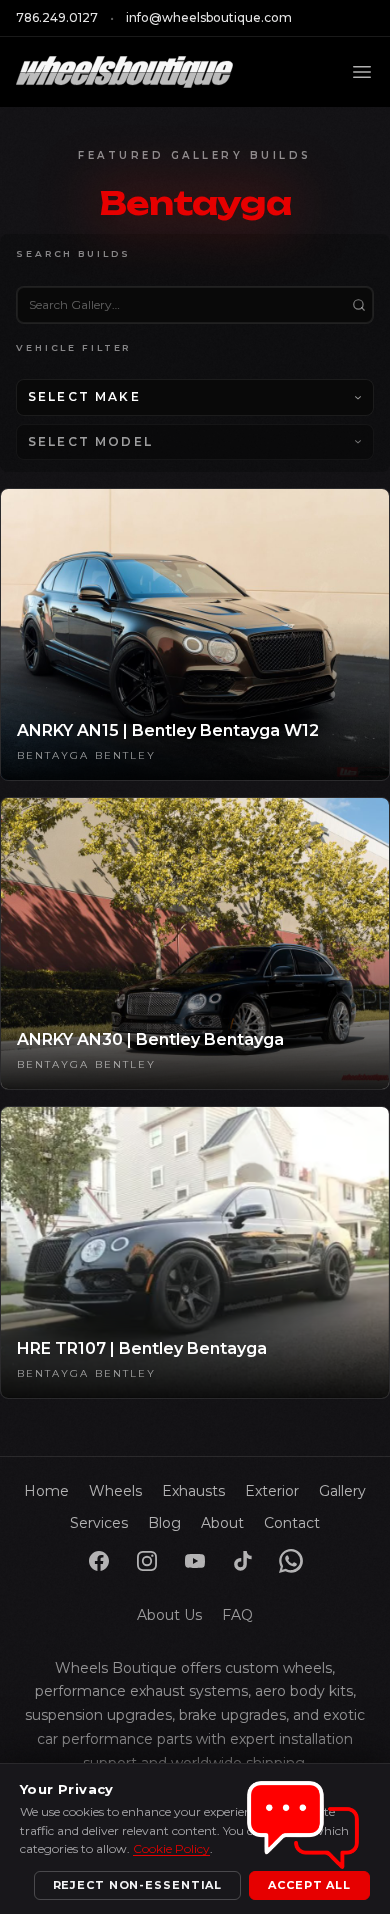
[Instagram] (147, 1561)
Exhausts (193, 1491)
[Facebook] (99, 1561)
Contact (292, 1523)
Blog (164, 1523)
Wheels (115, 1491)
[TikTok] (243, 1561)
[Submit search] (359, 305)
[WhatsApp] (291, 1561)
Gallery (342, 1491)
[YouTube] (195, 1561)
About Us (169, 1615)
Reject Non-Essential (138, 1885)
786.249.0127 (57, 17)
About (222, 1523)
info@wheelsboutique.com (209, 17)
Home (46, 1491)
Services (99, 1523)
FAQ (237, 1615)
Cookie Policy (171, 1848)
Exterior (272, 1491)
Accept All (309, 1885)
